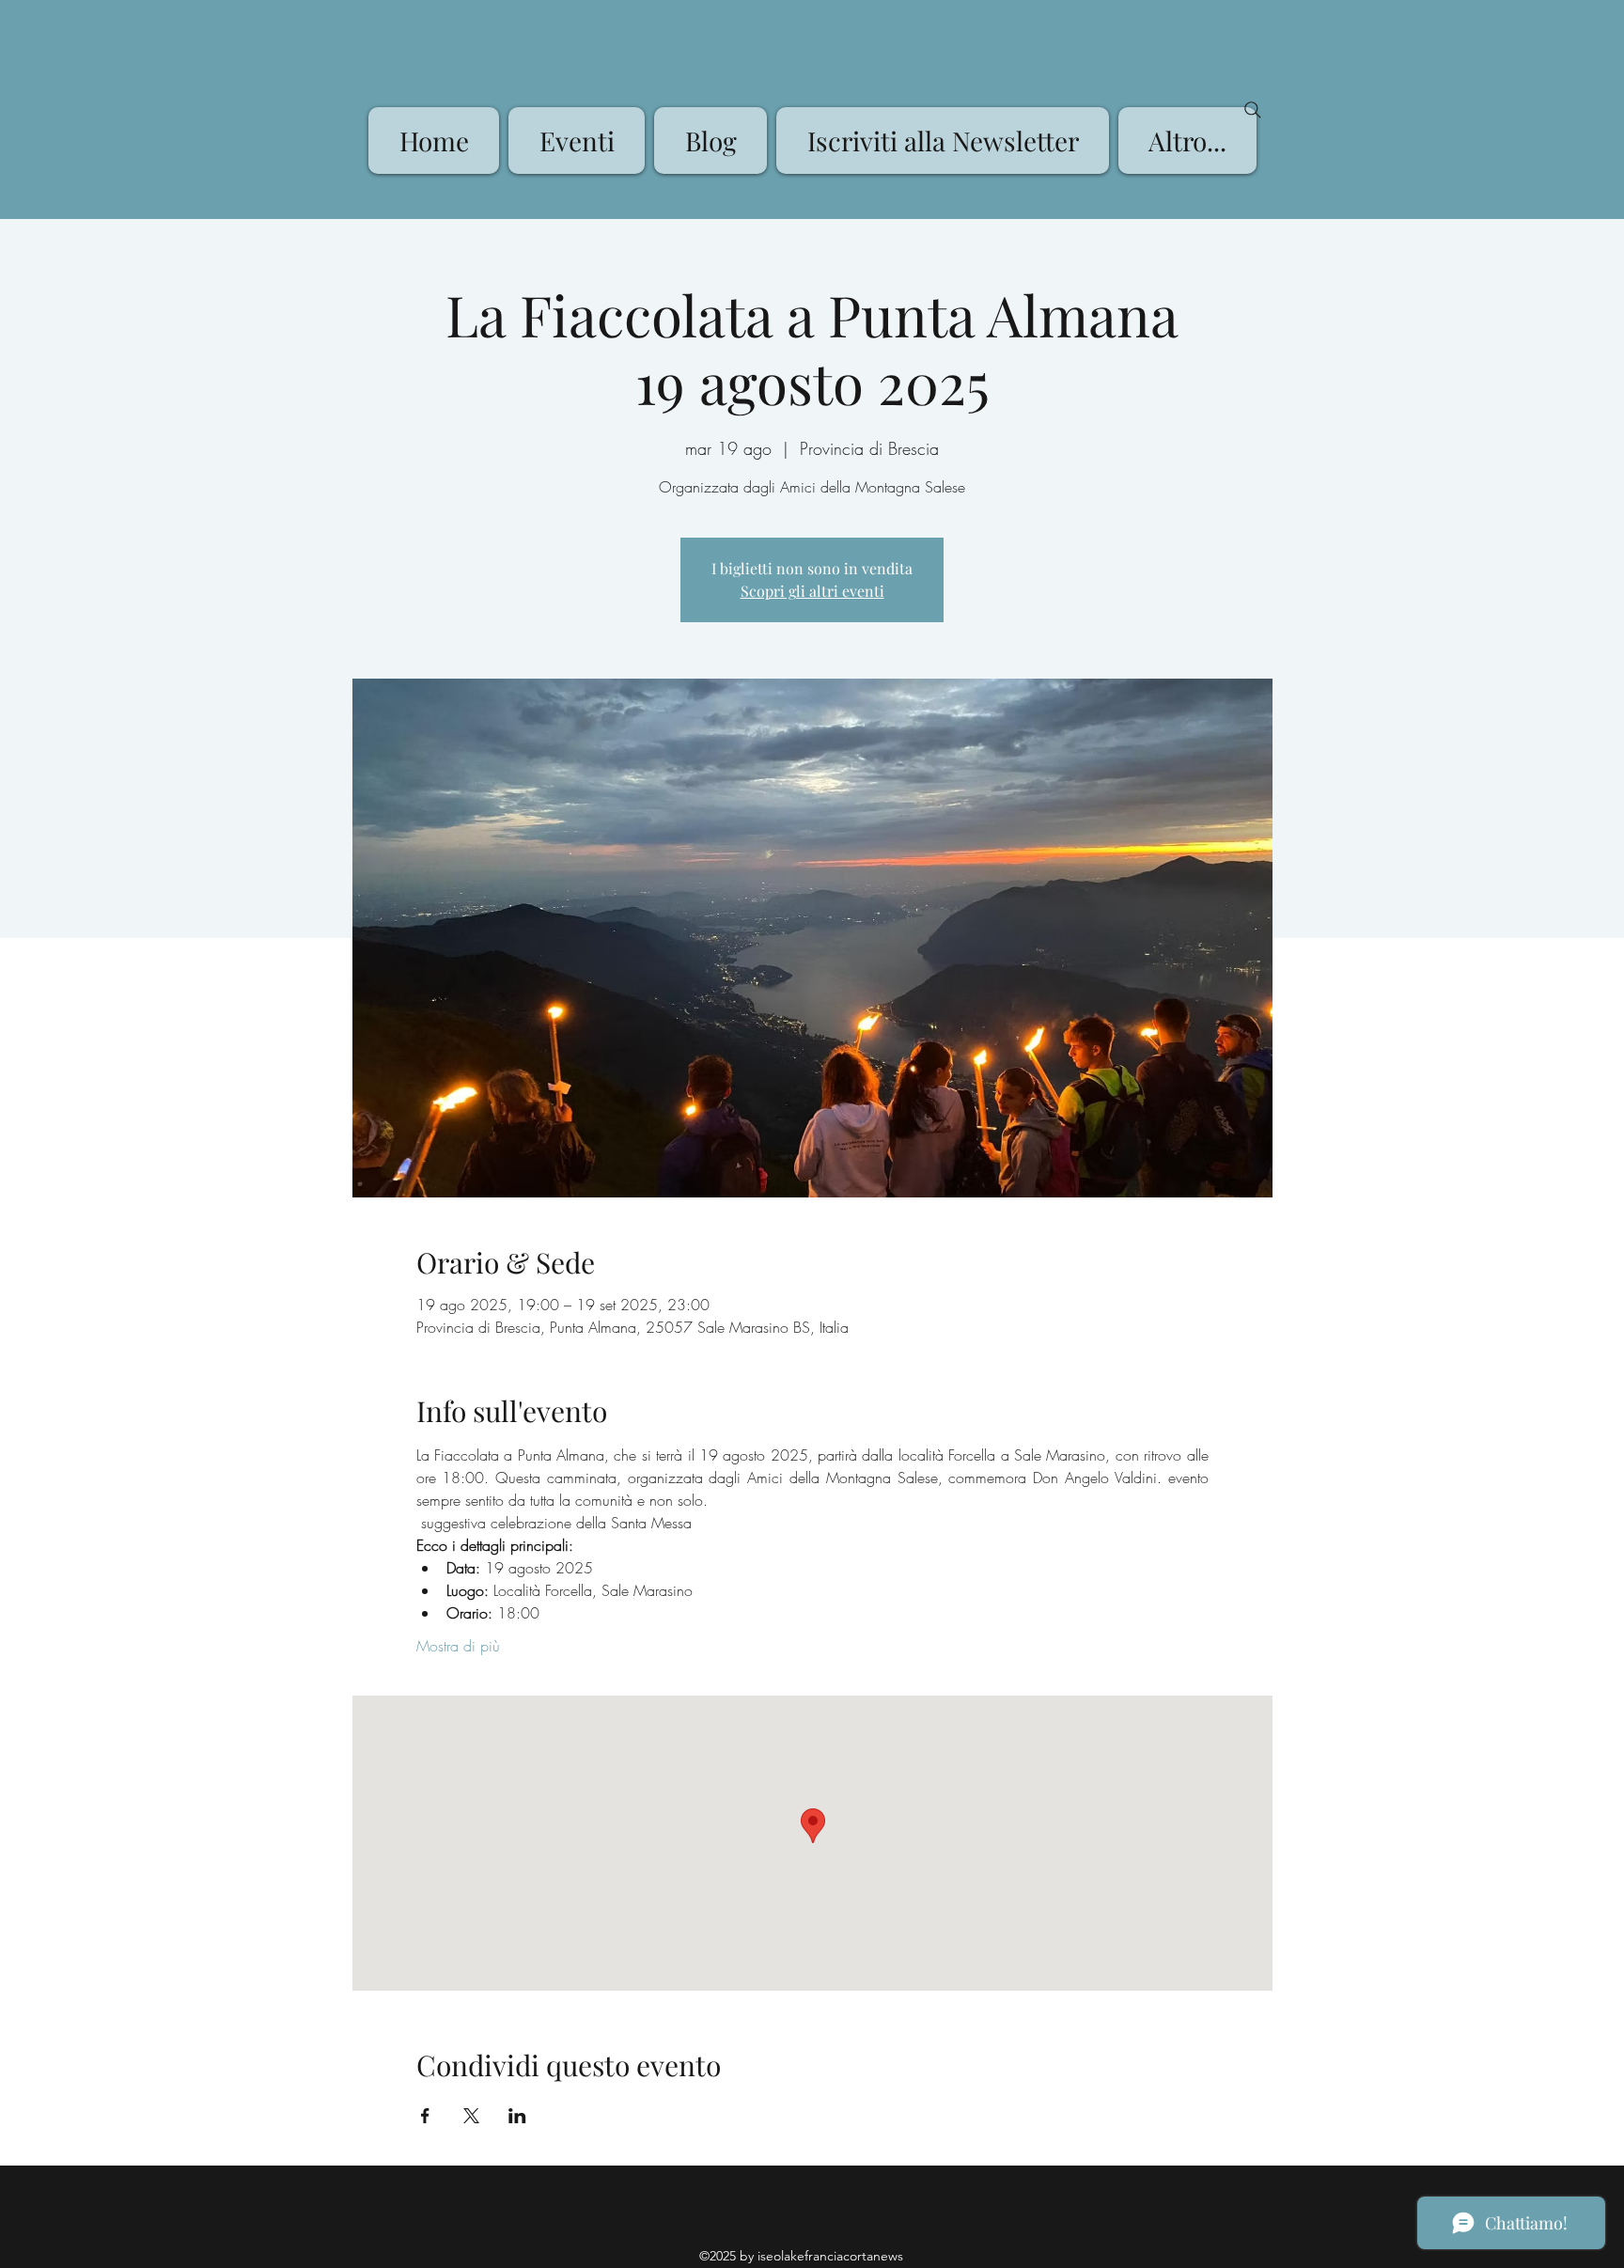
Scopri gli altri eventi (812, 591)
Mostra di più (458, 1646)
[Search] (1253, 110)
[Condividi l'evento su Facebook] (425, 2116)
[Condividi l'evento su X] (471, 2116)
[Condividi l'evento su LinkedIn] (517, 2116)
